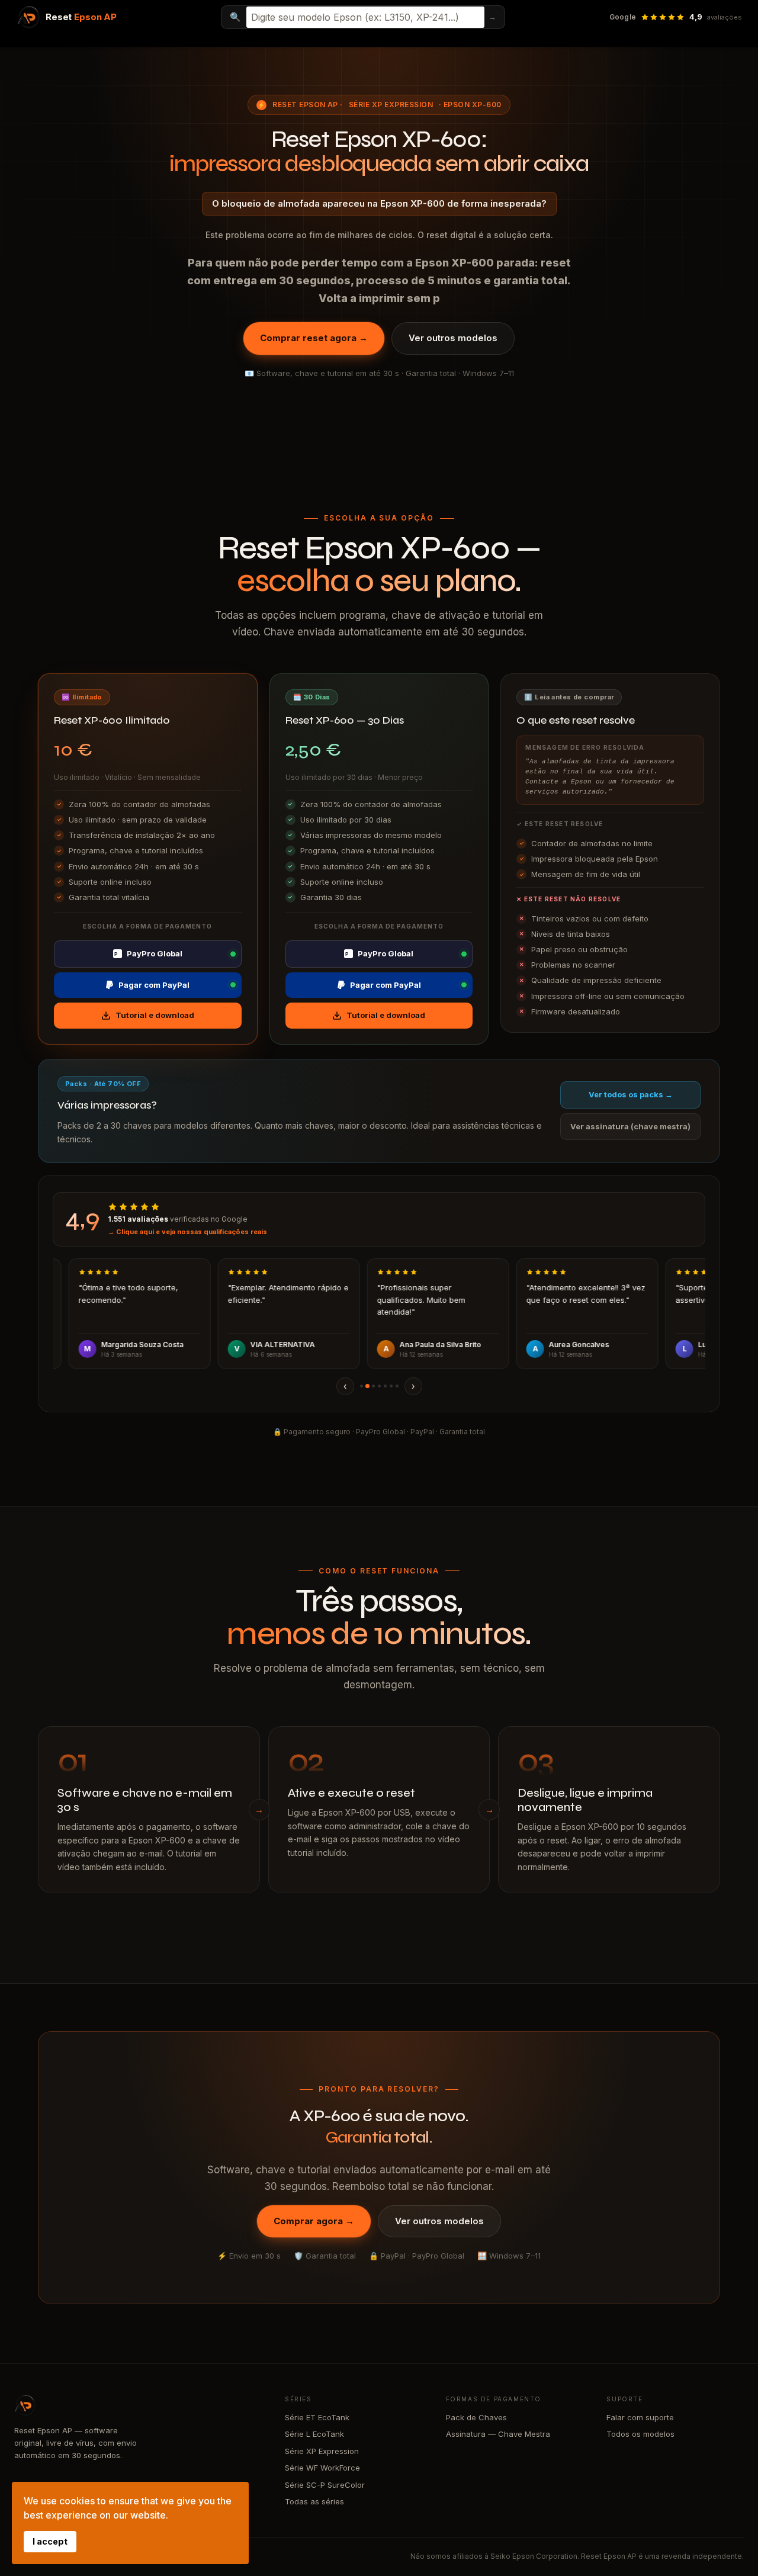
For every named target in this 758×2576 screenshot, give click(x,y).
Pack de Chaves (476, 2417)
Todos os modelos (640, 2434)
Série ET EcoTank (317, 2417)
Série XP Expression (391, 105)
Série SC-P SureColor (325, 2485)
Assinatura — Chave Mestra (498, 2434)
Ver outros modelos (453, 338)
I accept (50, 2541)
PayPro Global (148, 953)
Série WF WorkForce (322, 2468)
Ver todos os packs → (631, 1094)
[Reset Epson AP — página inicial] (138, 2405)
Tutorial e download (155, 1015)
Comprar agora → (314, 2221)
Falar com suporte (640, 2417)
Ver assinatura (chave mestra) (630, 1126)
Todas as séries (314, 2501)
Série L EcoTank (314, 2434)
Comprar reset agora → (314, 338)
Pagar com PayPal (154, 985)
